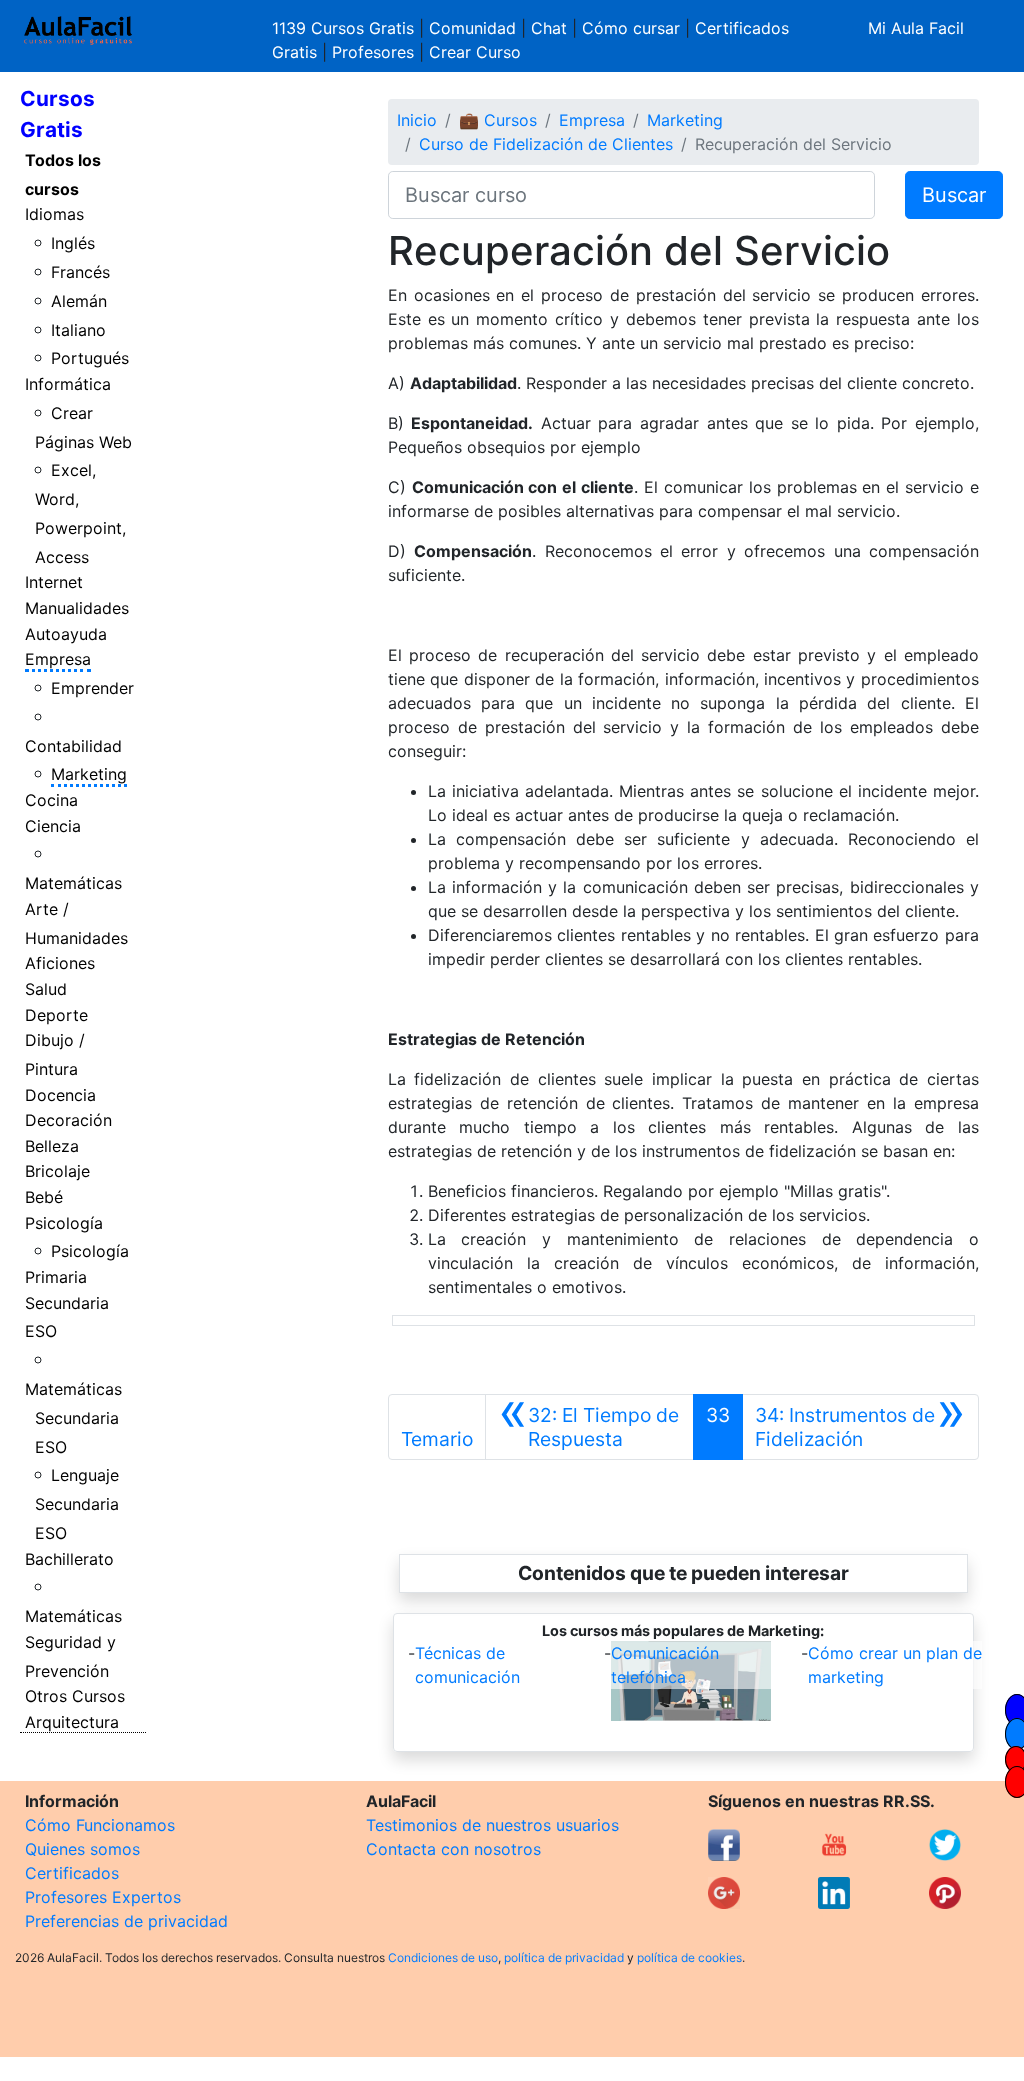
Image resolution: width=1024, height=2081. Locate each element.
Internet (54, 582)
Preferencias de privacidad (126, 1921)
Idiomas (54, 214)
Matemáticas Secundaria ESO (73, 1418)
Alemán (79, 301)
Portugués (90, 358)
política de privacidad (564, 1957)
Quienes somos (82, 1849)
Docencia (60, 1095)
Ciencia (53, 826)
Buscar (954, 195)
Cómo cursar (631, 28)
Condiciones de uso (443, 1957)
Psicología (64, 1223)
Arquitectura (72, 1722)
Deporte (56, 1015)
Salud (46, 989)
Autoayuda (66, 634)
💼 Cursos (498, 120)
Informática (68, 384)
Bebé (44, 1197)
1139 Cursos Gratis (345, 28)
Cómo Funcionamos (100, 1825)
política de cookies (689, 1957)
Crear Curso (475, 52)
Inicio (417, 120)
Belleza (52, 1146)
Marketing (89, 774)
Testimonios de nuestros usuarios (492, 1825)
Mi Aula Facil (916, 28)
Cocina (51, 800)
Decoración (68, 1120)
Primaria (56, 1277)
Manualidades (77, 608)
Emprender (92, 688)
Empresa (58, 659)
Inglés (73, 243)
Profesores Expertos (103, 1897)
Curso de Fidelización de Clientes (546, 144)
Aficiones (60, 963)
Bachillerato (69, 1559)
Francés (80, 272)
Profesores (373, 52)
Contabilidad (73, 746)
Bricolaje (57, 1171)
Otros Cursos (75, 1696)
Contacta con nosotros (453, 1849)
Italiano (78, 330)
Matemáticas (73, 883)
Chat (549, 28)
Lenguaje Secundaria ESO (77, 1504)
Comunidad (472, 28)
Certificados (72, 1873)
